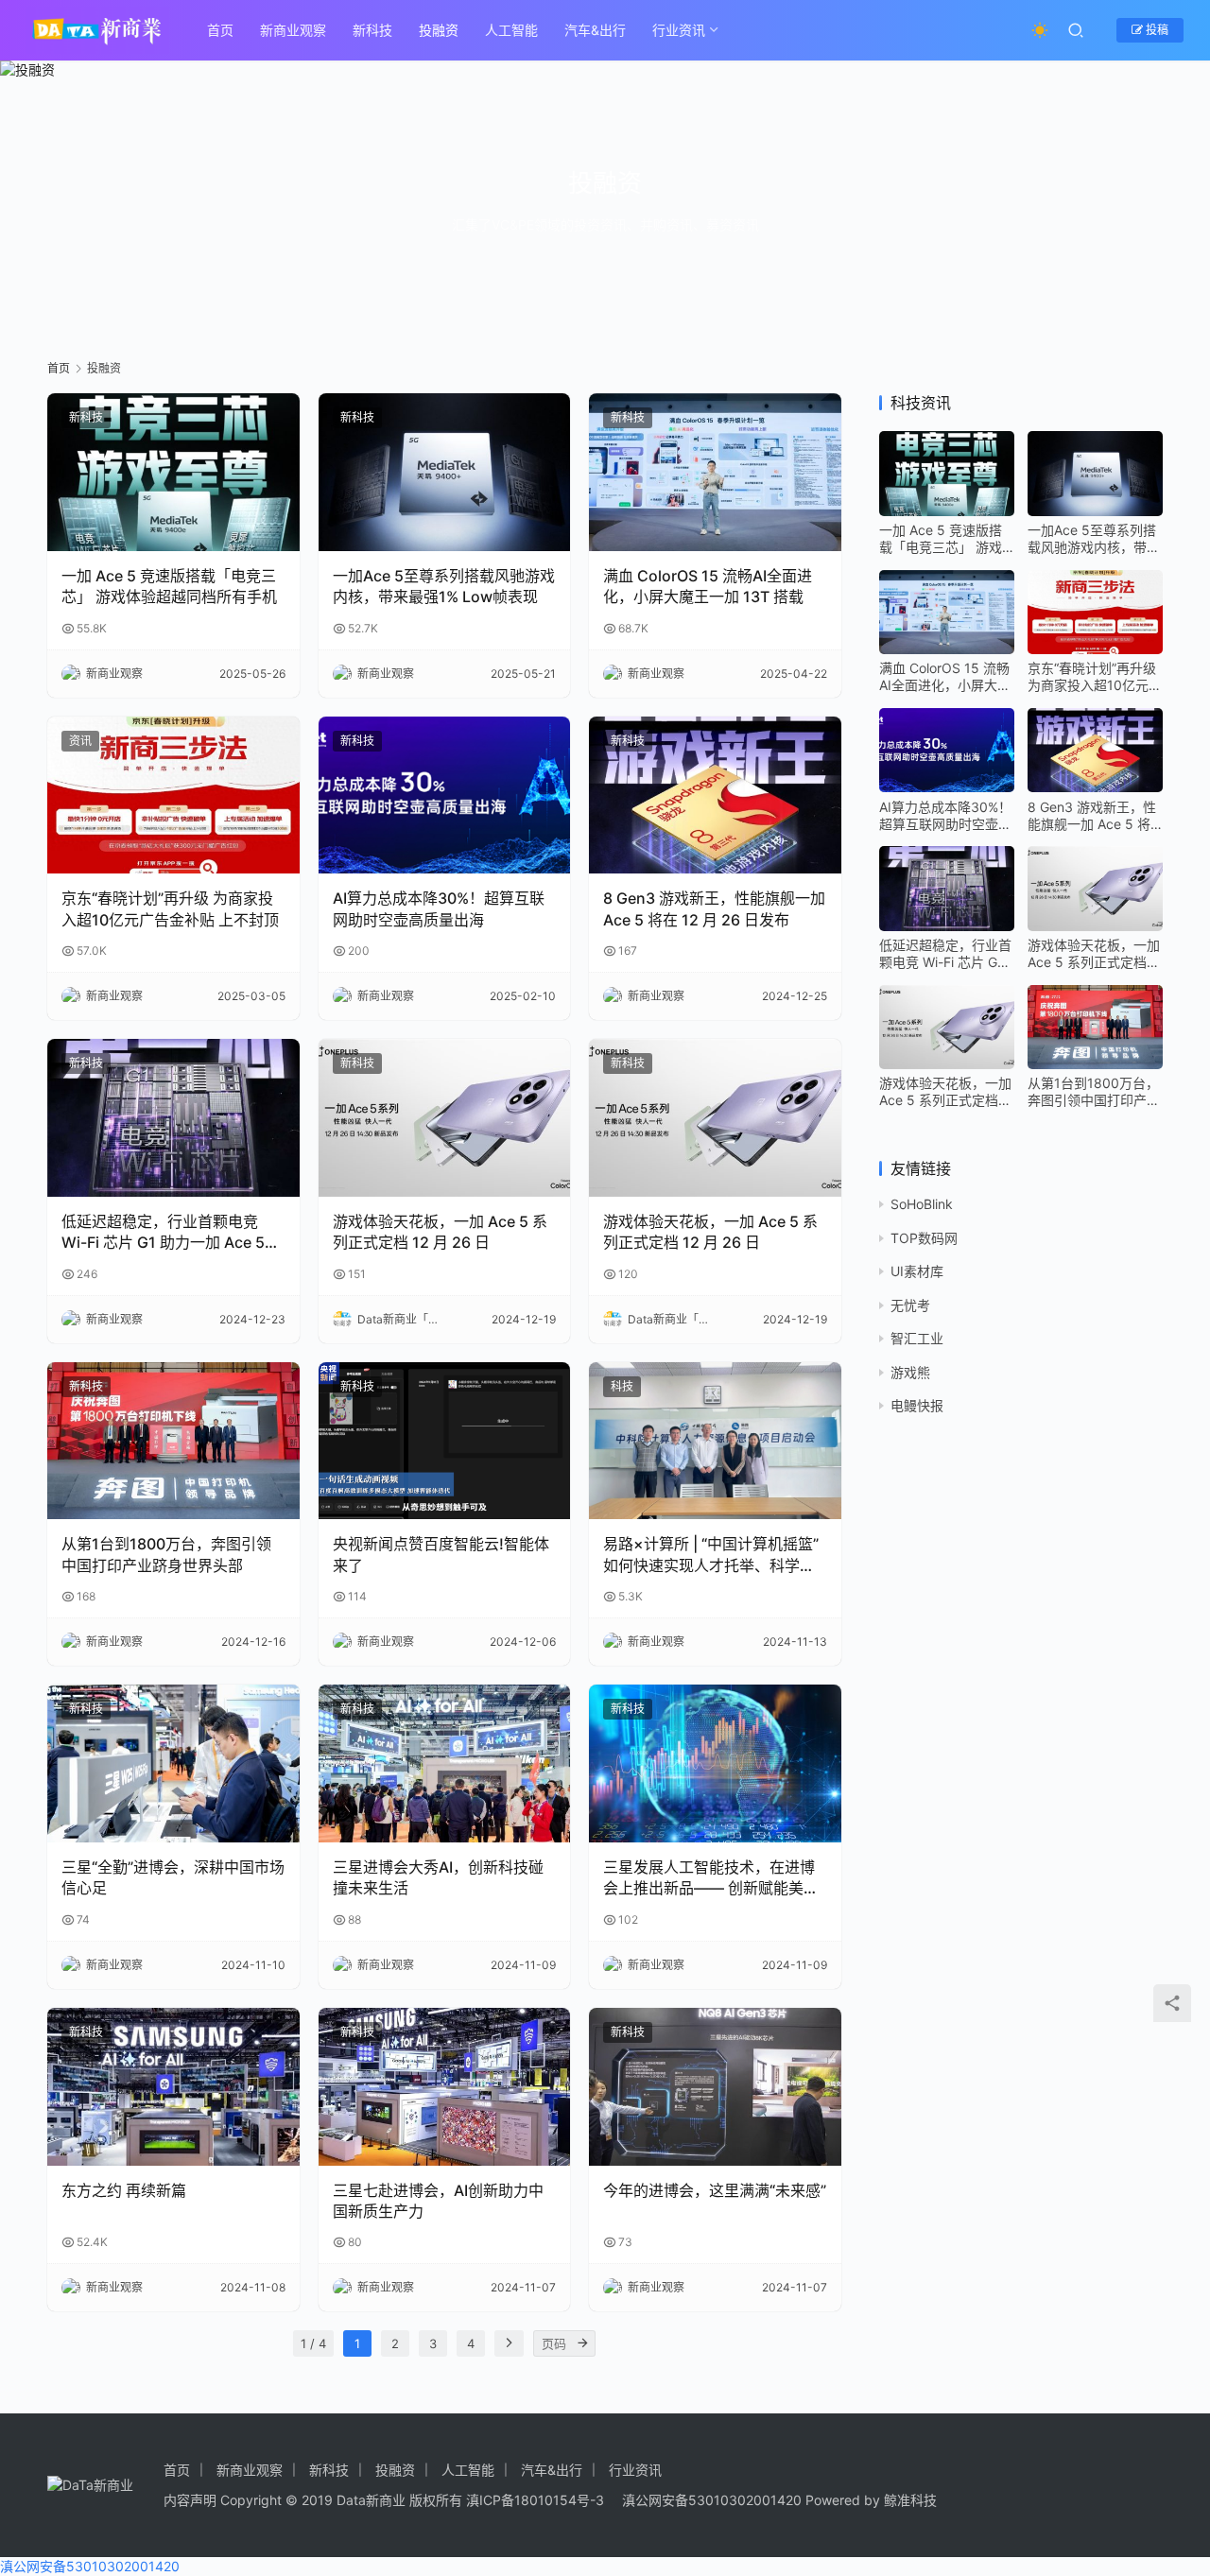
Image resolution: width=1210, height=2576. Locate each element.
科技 (622, 1386)
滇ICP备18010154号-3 (535, 2500)
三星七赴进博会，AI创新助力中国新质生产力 (438, 2201)
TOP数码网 (924, 1238)
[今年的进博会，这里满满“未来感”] (715, 2087)
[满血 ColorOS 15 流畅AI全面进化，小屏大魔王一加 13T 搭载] (715, 472)
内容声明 (190, 2500)
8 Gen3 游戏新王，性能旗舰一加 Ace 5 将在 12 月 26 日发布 (714, 908)
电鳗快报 (917, 1405)
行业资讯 (679, 30)
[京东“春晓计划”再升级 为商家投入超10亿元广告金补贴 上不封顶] (173, 795)
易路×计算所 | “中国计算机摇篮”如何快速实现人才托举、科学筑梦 (711, 1555)
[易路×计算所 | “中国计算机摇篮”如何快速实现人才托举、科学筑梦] (715, 1441)
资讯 (80, 741)
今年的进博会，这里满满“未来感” (715, 2190)
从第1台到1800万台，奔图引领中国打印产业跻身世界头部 (166, 1554)
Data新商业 (371, 2500)
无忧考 (910, 1304)
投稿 (1156, 30)
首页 (220, 30)
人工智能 (511, 30)
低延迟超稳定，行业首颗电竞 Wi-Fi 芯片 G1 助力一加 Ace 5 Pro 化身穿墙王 (163, 1233)
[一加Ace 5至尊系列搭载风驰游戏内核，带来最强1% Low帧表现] (445, 472)
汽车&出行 (595, 30)
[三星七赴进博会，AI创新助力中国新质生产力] (445, 2087)
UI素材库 (917, 1271)
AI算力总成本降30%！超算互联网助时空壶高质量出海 (439, 908)
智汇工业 (917, 1338)
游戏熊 (910, 1371)
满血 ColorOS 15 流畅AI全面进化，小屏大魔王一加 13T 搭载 (708, 586)
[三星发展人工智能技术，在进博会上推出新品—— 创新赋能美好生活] (715, 1763)
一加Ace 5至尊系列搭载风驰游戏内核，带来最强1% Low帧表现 (444, 586)
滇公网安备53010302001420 (712, 2500)
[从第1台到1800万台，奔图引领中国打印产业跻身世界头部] (173, 1441)
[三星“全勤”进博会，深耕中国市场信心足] (173, 1763)
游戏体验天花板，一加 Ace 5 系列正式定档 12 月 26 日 (440, 1232)
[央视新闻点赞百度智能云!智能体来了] (445, 1441)
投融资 (439, 30)
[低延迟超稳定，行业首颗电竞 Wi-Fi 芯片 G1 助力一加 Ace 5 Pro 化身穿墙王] (173, 1118)
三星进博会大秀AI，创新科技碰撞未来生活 (438, 1877)
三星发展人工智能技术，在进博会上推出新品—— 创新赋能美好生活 (711, 1878)
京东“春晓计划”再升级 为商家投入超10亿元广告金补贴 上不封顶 (170, 908)
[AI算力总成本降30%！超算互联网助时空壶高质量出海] (445, 795)
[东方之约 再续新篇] (173, 2087)
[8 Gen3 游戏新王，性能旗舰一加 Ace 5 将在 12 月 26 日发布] (715, 795)
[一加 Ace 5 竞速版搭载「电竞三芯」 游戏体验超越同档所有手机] (173, 472)
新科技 (372, 30)
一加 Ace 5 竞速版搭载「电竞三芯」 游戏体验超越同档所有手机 (169, 586)
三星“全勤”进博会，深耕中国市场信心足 (173, 1877)
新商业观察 (293, 30)
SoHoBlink (922, 1204)
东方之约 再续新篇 (124, 2190)
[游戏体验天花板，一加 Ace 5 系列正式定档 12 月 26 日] (445, 1118)
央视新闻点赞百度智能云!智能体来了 (441, 1554)
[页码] (582, 2343)
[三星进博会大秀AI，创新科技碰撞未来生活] (445, 1763)
